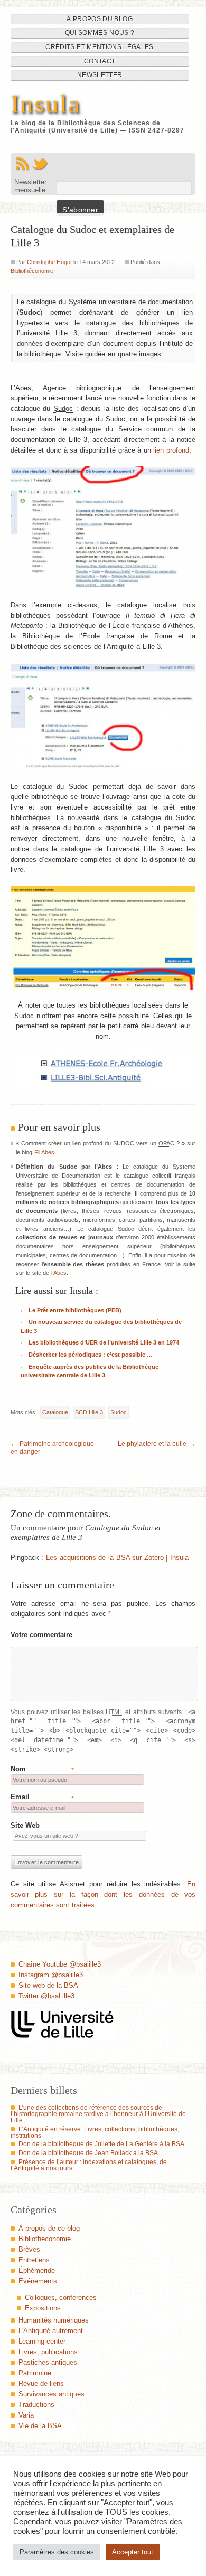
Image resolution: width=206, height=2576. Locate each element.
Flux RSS (22, 164)
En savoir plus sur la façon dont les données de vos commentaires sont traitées (103, 1894)
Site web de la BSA (48, 1985)
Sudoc (119, 1412)
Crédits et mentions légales (99, 47)
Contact (100, 61)
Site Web (25, 1825)
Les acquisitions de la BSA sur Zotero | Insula (117, 1558)
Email (20, 1797)
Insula (46, 104)
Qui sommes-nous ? (100, 33)
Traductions (36, 2405)
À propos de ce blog (49, 2228)
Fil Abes (45, 1152)
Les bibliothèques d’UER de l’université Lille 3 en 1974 (104, 1342)
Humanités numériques (54, 2320)
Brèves (29, 2249)
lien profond (171, 450)
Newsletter (100, 75)
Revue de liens (41, 2384)
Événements (38, 2281)
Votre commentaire (42, 1635)
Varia (26, 2415)
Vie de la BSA (40, 2426)
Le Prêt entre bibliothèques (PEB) (75, 1310)
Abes (60, 1273)
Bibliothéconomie (32, 271)
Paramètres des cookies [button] (57, 2552)
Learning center (42, 2341)
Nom (18, 1769)
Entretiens (34, 2260)
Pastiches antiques (48, 2362)
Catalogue (55, 1412)
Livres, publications (48, 2352)
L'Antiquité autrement (51, 2331)
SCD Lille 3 (89, 1412)
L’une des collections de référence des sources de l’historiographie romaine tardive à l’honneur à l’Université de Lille (98, 2114)
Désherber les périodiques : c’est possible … (91, 1355)
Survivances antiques (51, 2394)
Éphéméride (37, 2271)
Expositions (43, 2308)
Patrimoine (35, 2373)
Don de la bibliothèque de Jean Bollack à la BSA (88, 2153)
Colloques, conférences (61, 2297)
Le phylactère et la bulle (152, 1444)
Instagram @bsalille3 (51, 1975)
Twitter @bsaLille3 (46, 1996)
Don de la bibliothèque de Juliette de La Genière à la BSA (101, 2144)
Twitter (40, 164)
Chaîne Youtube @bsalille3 (60, 1964)
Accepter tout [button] (133, 2552)
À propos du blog (100, 19)
